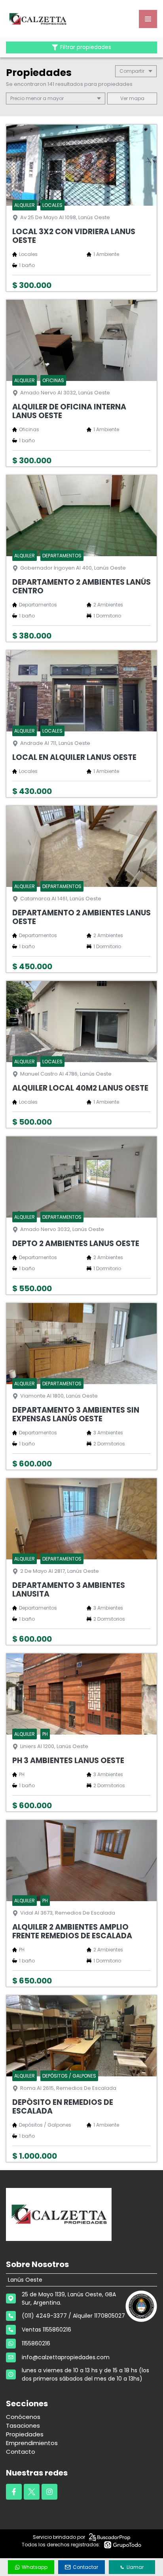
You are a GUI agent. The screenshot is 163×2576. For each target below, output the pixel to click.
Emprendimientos (32, 2443)
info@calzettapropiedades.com (66, 2357)
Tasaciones (23, 2425)
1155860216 (36, 2343)
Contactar (85, 2567)
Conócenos (23, 2417)
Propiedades (25, 2434)
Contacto (21, 2452)
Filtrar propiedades (86, 47)
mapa (136, 98)
